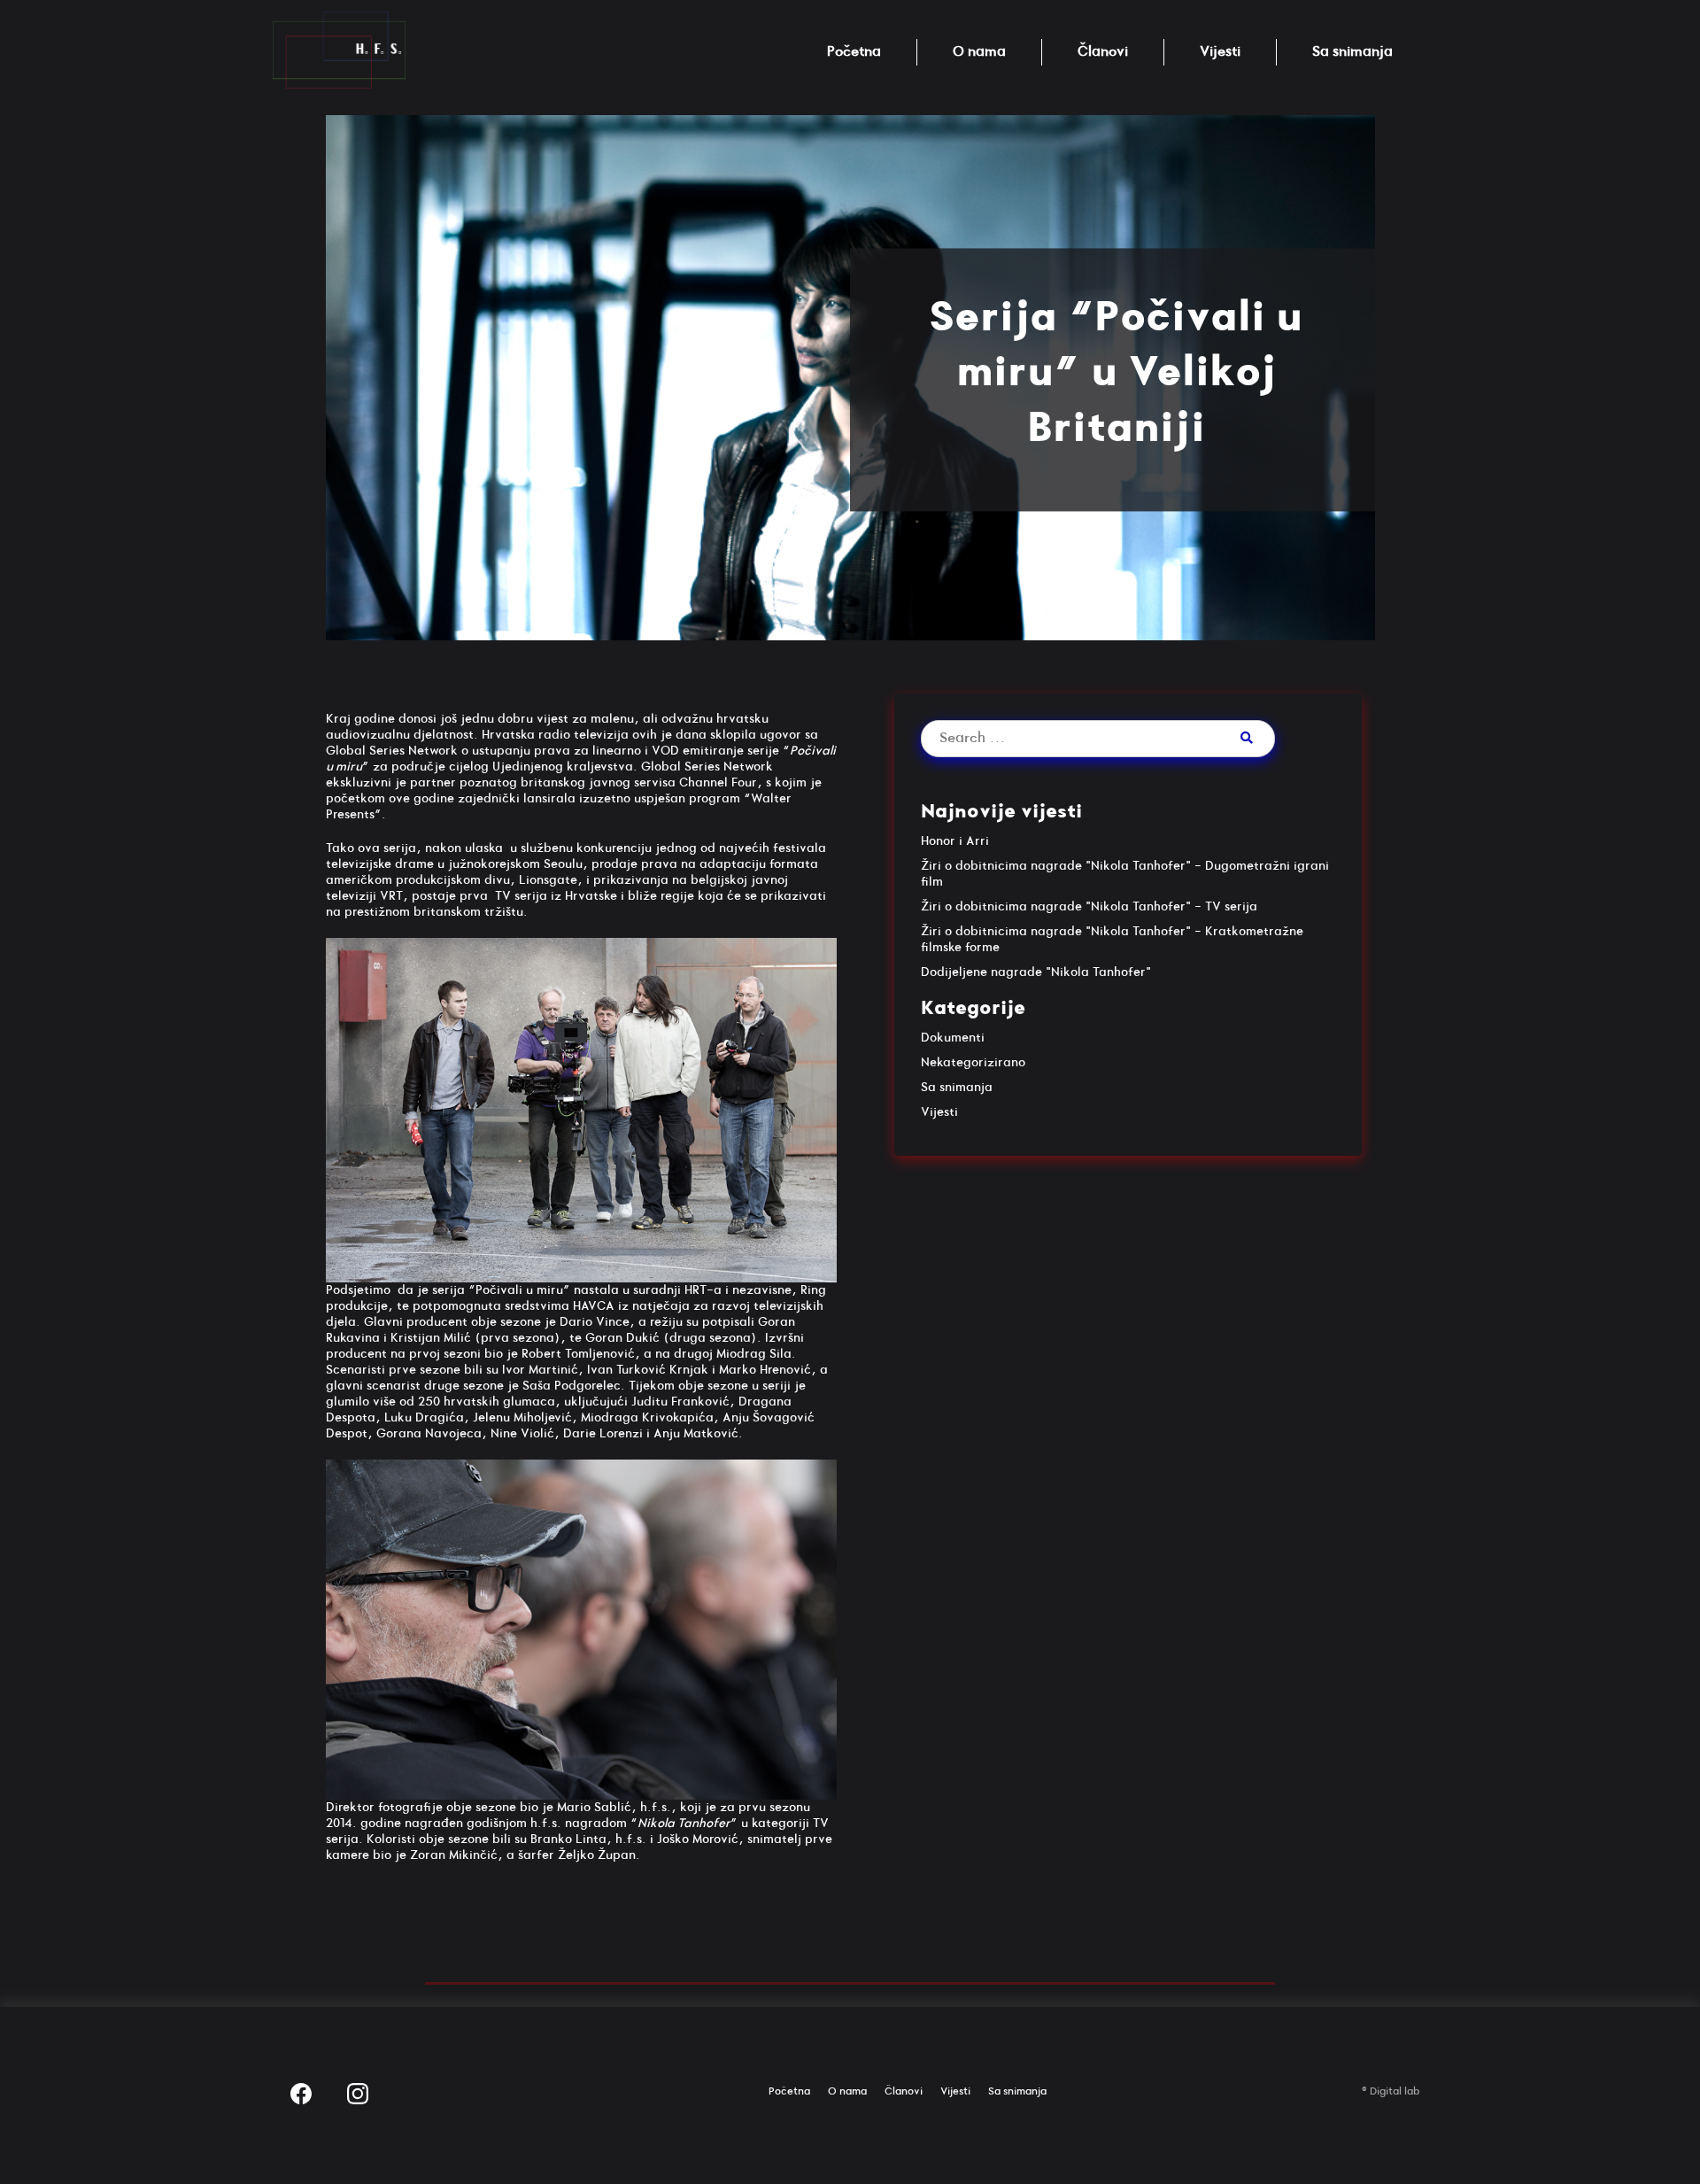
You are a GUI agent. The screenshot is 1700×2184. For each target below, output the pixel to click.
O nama (979, 52)
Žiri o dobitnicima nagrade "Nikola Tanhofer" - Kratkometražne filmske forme (1112, 939)
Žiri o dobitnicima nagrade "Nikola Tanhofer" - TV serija (1089, 906)
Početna (854, 52)
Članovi (1103, 52)
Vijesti (1220, 52)
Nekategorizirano (973, 1062)
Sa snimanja (1352, 52)
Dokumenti (953, 1038)
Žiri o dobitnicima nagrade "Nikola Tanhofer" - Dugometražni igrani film (1125, 874)
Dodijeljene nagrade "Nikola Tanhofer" (1036, 972)
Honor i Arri (955, 841)
